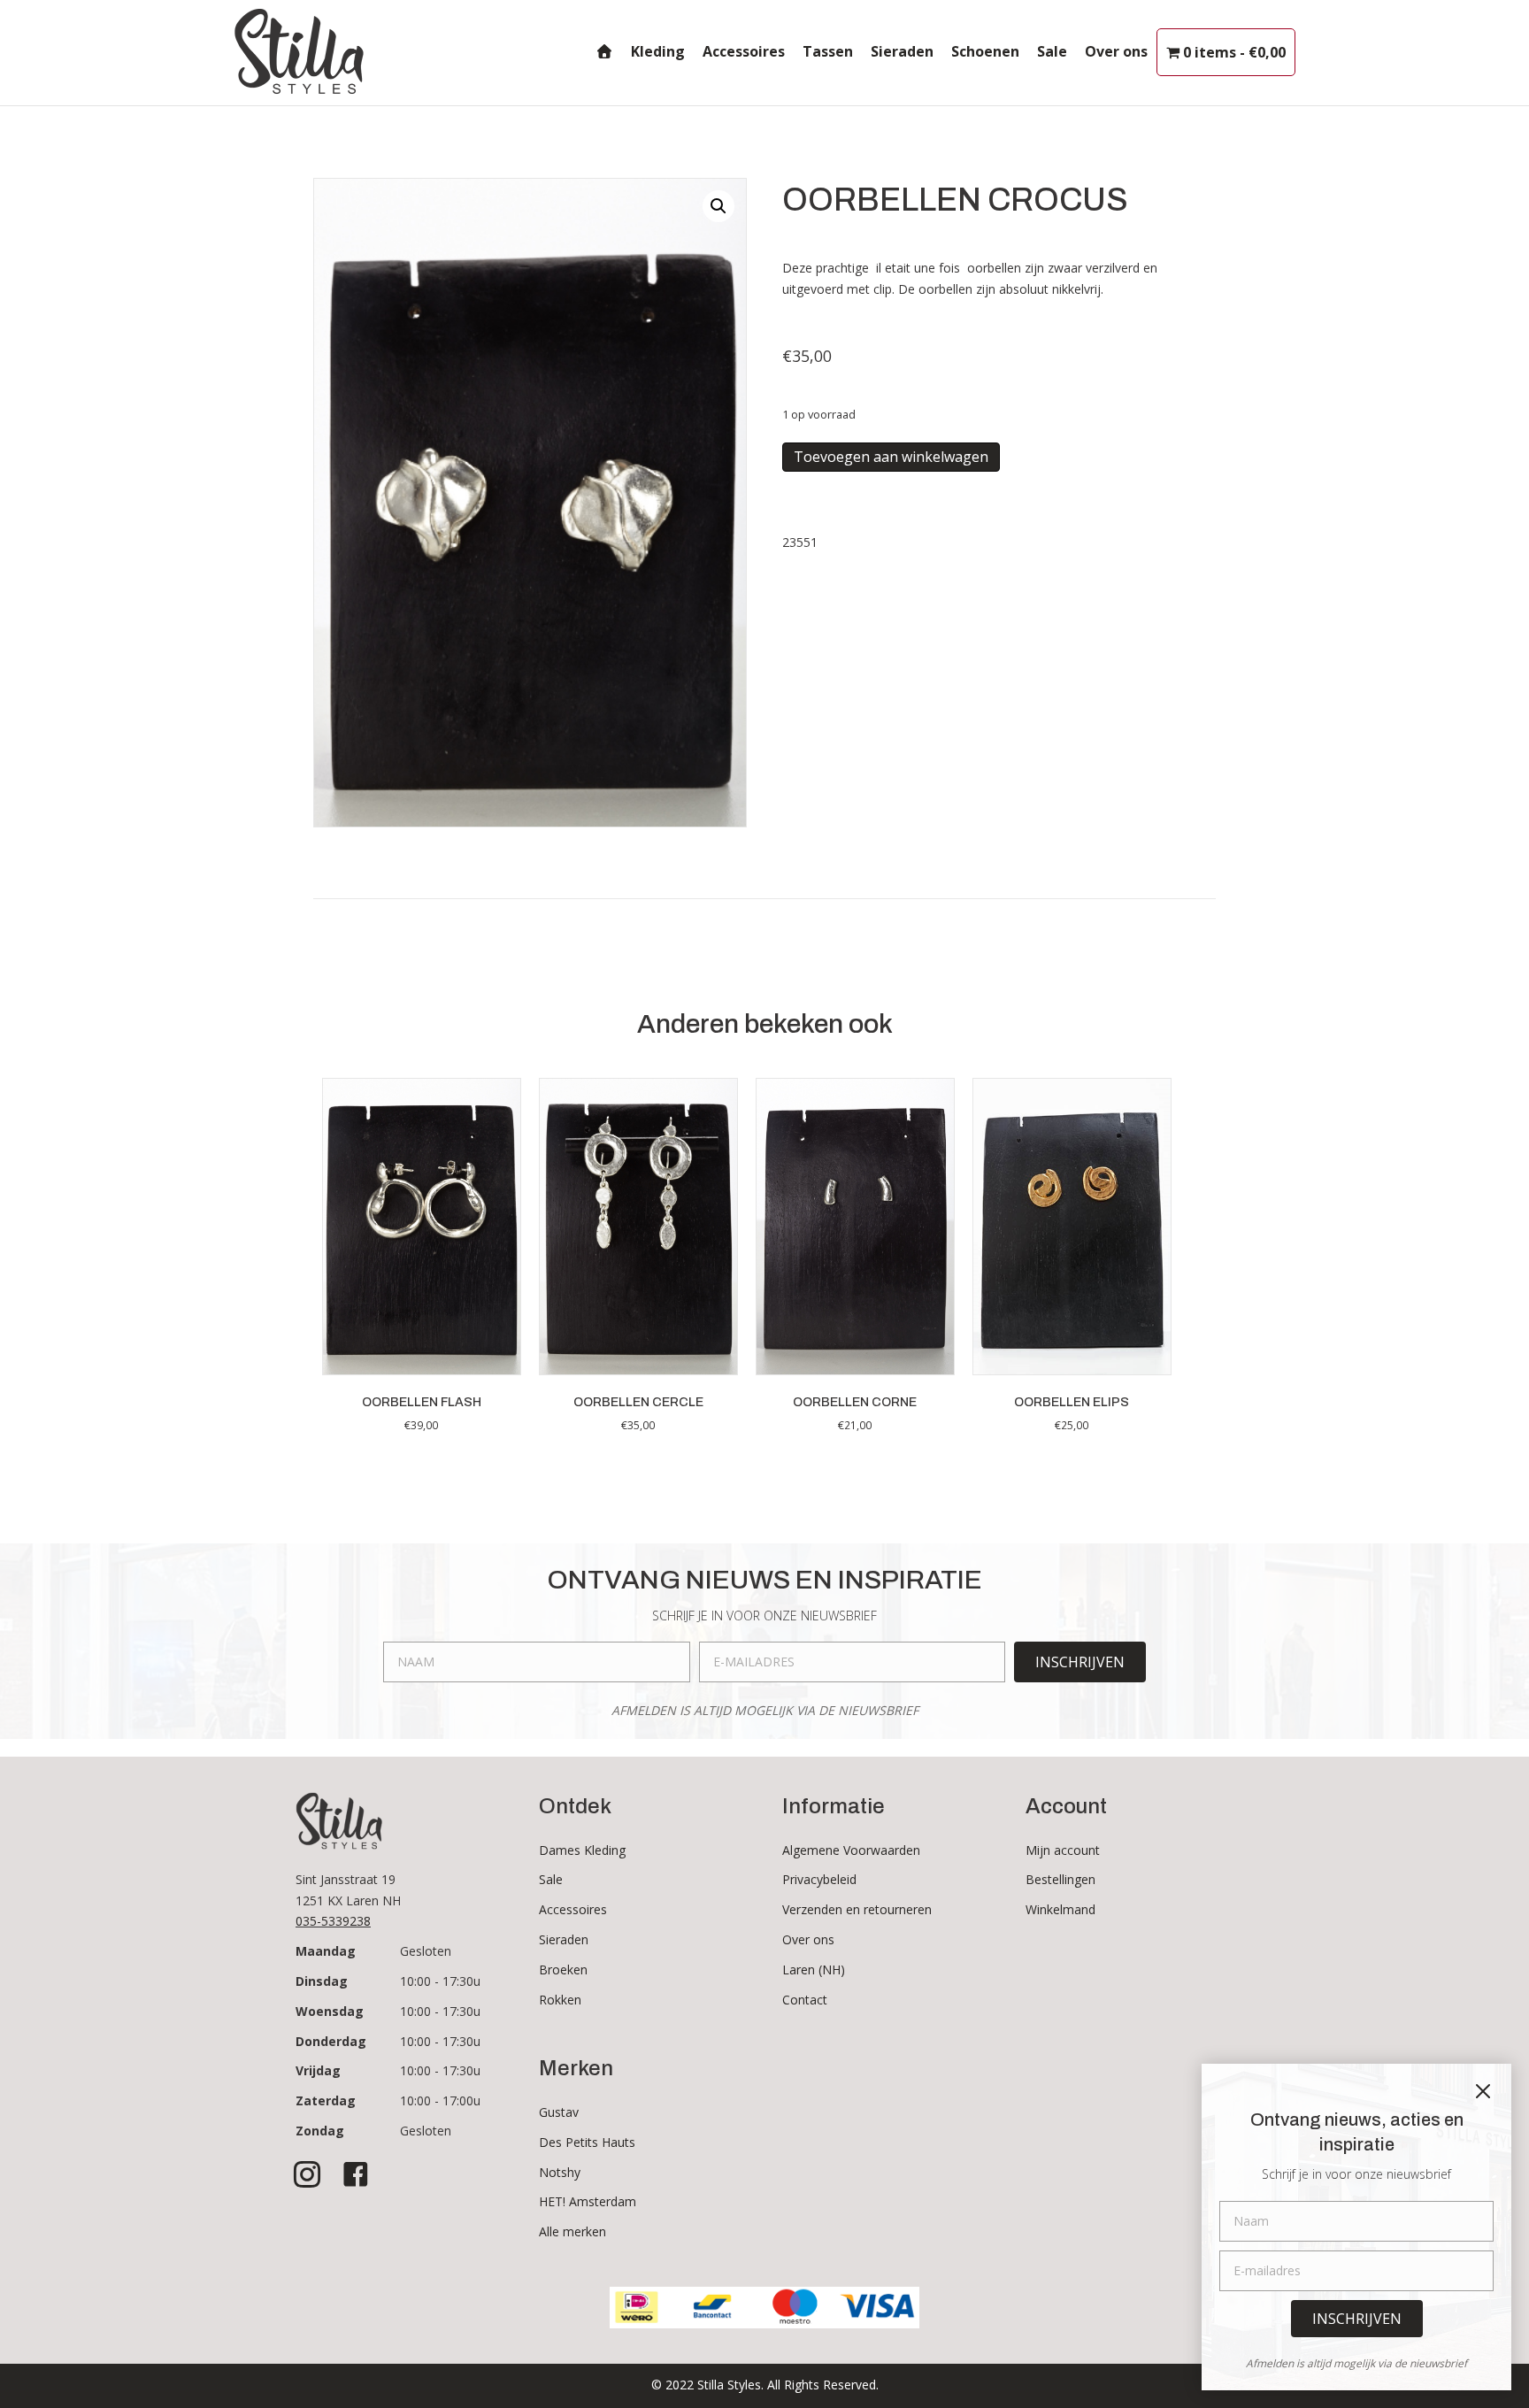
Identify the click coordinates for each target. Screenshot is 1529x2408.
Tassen (828, 51)
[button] (718, 206)
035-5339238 (333, 1921)
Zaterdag (326, 2100)
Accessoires (744, 51)
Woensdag (330, 2011)
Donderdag (331, 2041)
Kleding (658, 51)
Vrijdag (318, 2070)
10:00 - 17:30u (440, 1981)
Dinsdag (322, 1981)
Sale (1052, 51)
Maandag (326, 1951)
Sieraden (902, 51)
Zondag (320, 2131)
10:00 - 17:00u (440, 2100)
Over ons (1116, 51)
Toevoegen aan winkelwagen (891, 457)
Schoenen (985, 51)
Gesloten (426, 1951)
